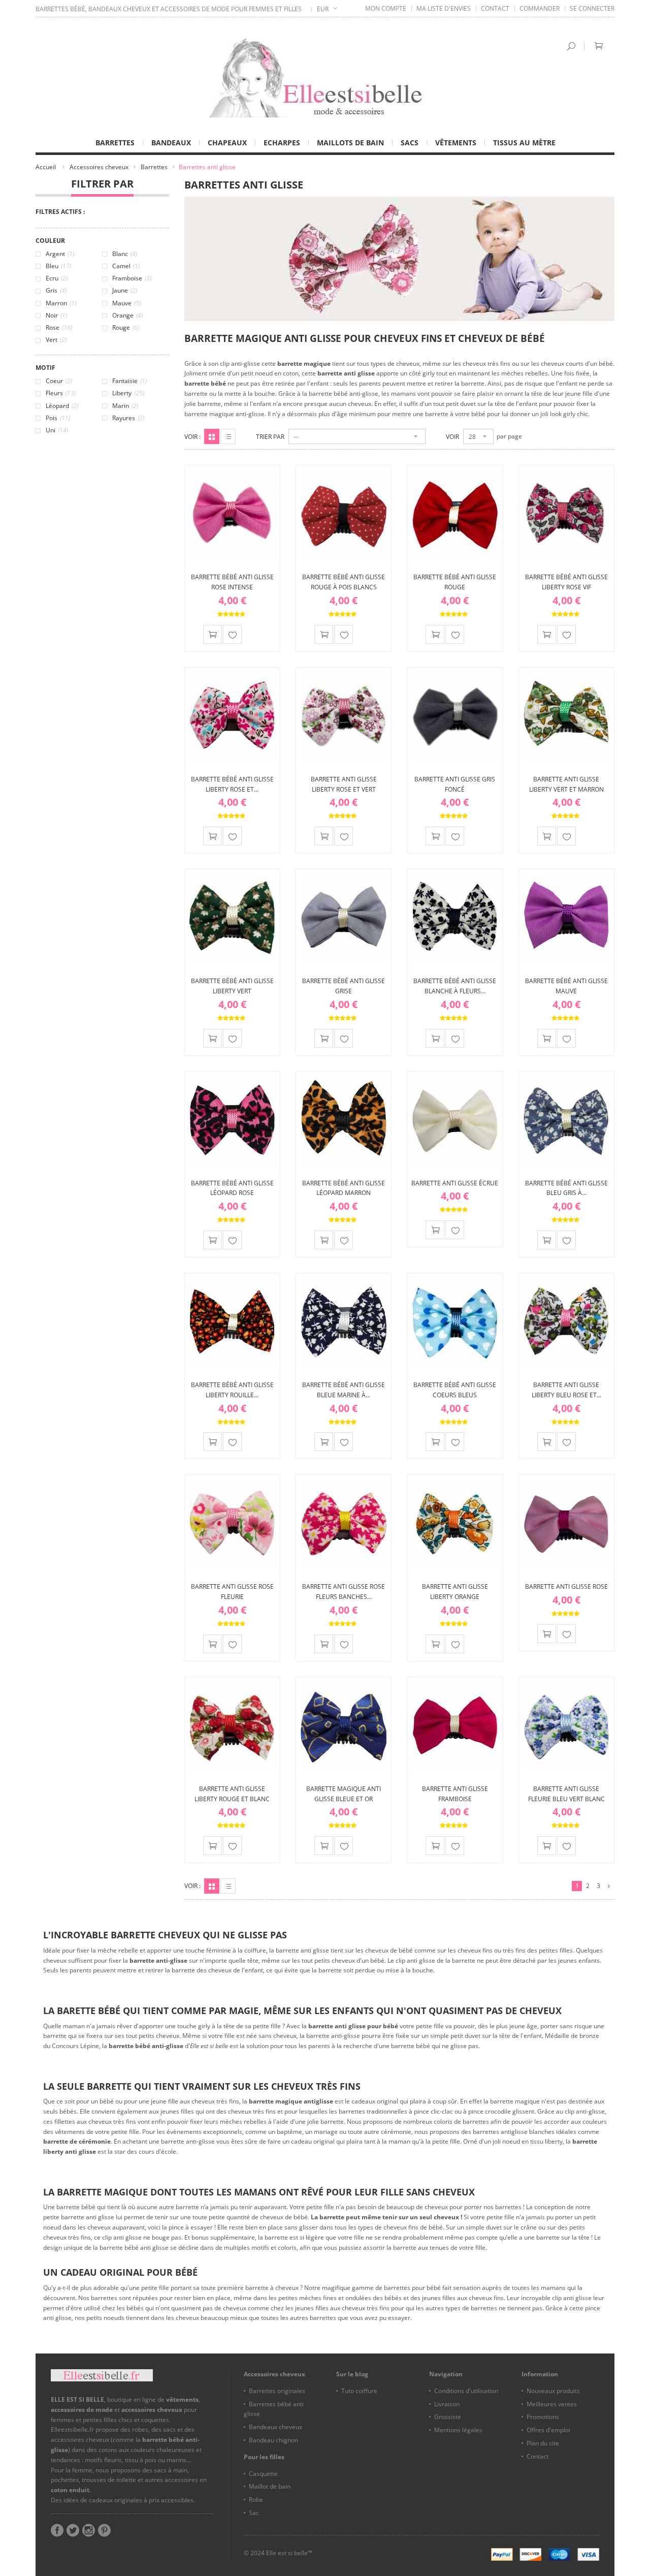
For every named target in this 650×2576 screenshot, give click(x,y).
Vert (56, 340)
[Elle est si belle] (325, 78)
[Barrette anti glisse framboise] (455, 1725)
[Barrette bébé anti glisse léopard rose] (232, 1120)
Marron (61, 303)
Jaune (125, 290)
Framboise (132, 278)
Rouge (126, 327)
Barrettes (154, 167)
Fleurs (61, 393)
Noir (56, 315)
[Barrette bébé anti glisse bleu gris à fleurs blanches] (566, 1120)
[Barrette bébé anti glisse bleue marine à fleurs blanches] (344, 1322)
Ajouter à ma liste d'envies (232, 634)
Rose (59, 327)
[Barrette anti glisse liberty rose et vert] (344, 716)
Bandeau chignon (273, 2440)
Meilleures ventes (552, 2404)
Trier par (270, 437)
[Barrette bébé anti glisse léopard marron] (344, 1120)
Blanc (125, 254)
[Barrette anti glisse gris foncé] (455, 716)
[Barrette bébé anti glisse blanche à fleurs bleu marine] (455, 918)
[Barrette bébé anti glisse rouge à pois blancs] (344, 514)
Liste (228, 436)
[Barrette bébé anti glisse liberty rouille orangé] (232, 1322)
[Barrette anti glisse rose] (566, 1523)
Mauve (126, 303)
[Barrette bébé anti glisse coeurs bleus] (455, 1322)
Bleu (58, 266)
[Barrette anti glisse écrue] (455, 1120)
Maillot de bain (270, 2486)
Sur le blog (352, 2374)
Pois (58, 418)
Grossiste (448, 2417)
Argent (60, 254)
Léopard (62, 406)
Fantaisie (129, 381)
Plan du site (543, 2443)
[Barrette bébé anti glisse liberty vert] (232, 918)
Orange (127, 315)
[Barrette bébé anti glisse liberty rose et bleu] (232, 716)
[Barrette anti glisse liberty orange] (455, 1523)
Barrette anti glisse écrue (455, 1183)
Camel (126, 266)
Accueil (46, 167)
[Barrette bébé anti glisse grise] (344, 918)
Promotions (543, 2417)
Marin (125, 406)
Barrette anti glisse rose (566, 1587)
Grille (212, 436)
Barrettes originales (277, 2391)
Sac (254, 2513)
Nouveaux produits (553, 2391)
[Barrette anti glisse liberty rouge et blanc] (232, 1725)
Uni (57, 430)
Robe (256, 2500)
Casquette (263, 2474)
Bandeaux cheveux (275, 2427)
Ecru (57, 278)
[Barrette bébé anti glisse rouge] (455, 514)
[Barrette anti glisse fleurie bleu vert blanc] (566, 1725)
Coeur (59, 381)
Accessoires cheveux (99, 167)
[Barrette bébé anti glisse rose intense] (232, 514)
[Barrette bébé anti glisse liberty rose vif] (566, 514)
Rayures (128, 418)
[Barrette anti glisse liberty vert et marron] (566, 716)
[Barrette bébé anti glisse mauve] (566, 918)
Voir (452, 437)
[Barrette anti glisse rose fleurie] (232, 1523)
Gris (56, 290)
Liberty (128, 393)
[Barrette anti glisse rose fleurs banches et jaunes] (344, 1523)
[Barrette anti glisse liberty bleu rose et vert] (566, 1322)
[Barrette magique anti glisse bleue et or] (344, 1725)
